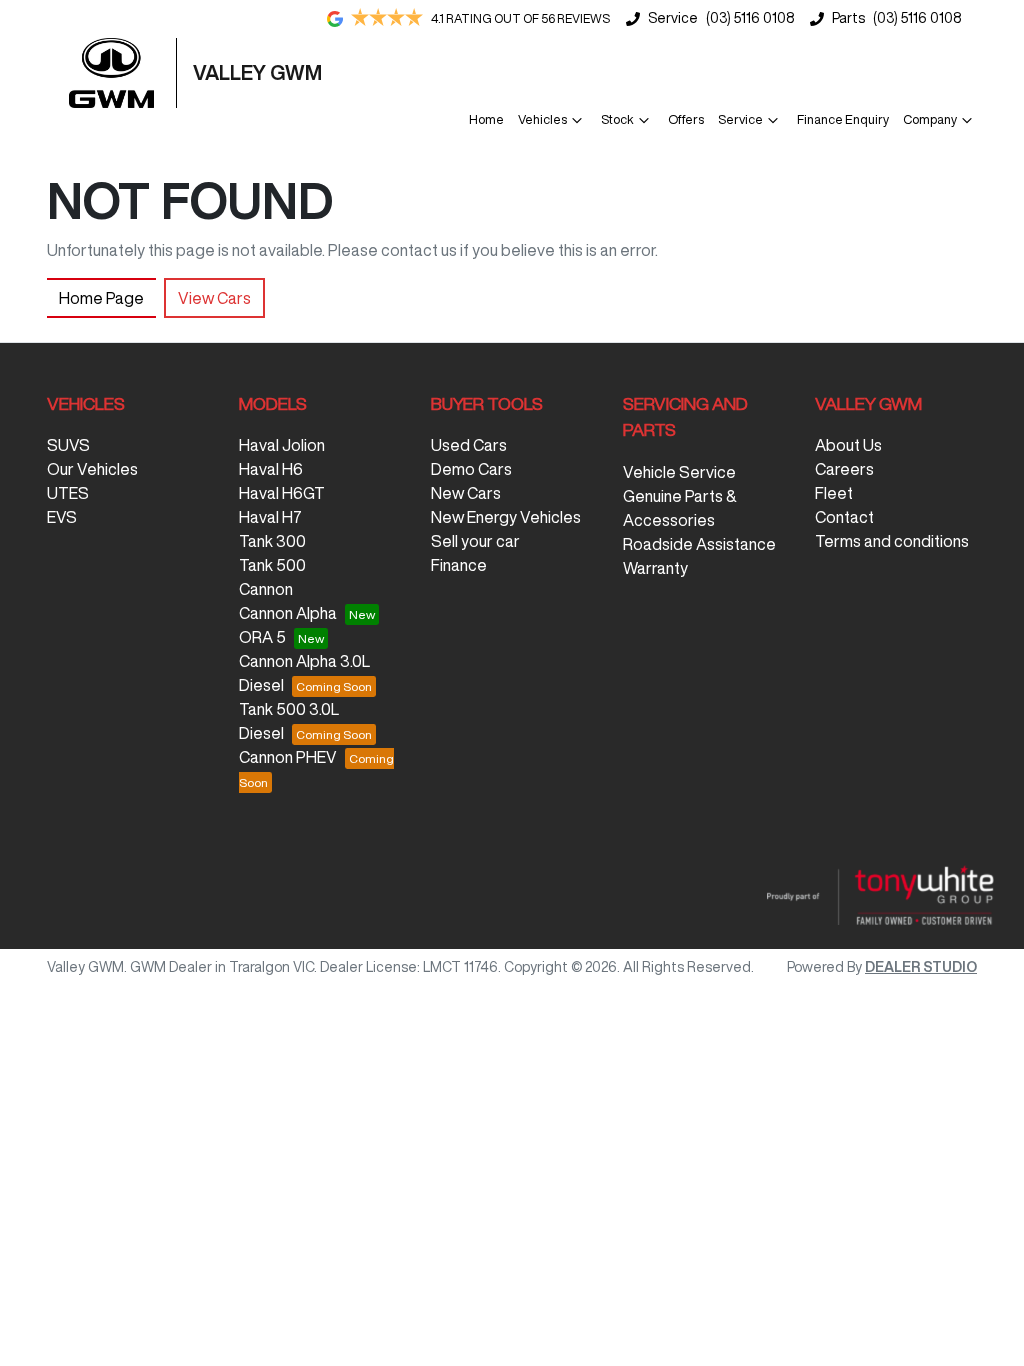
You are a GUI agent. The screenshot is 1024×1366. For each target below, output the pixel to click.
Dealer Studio (921, 967)
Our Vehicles (92, 469)
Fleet (834, 493)
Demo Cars (471, 469)
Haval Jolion (282, 445)
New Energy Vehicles (506, 517)
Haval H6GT (282, 493)
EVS (62, 517)
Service (740, 119)
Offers (686, 119)
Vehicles (542, 119)
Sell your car (475, 541)
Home (486, 119)
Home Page (101, 298)
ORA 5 (262, 637)
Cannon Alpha (288, 613)
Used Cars (469, 445)
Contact (844, 517)
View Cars (214, 298)
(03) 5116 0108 (750, 18)
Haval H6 (271, 469)
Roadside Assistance (699, 544)
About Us (848, 445)
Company (930, 119)
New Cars (466, 493)
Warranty (655, 568)
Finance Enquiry (843, 119)
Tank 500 (272, 565)
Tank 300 (272, 541)
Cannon (266, 589)
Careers (844, 469)
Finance (459, 565)
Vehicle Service (679, 472)
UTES (68, 493)
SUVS (68, 445)
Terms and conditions (892, 541)
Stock (617, 119)
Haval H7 (270, 517)
